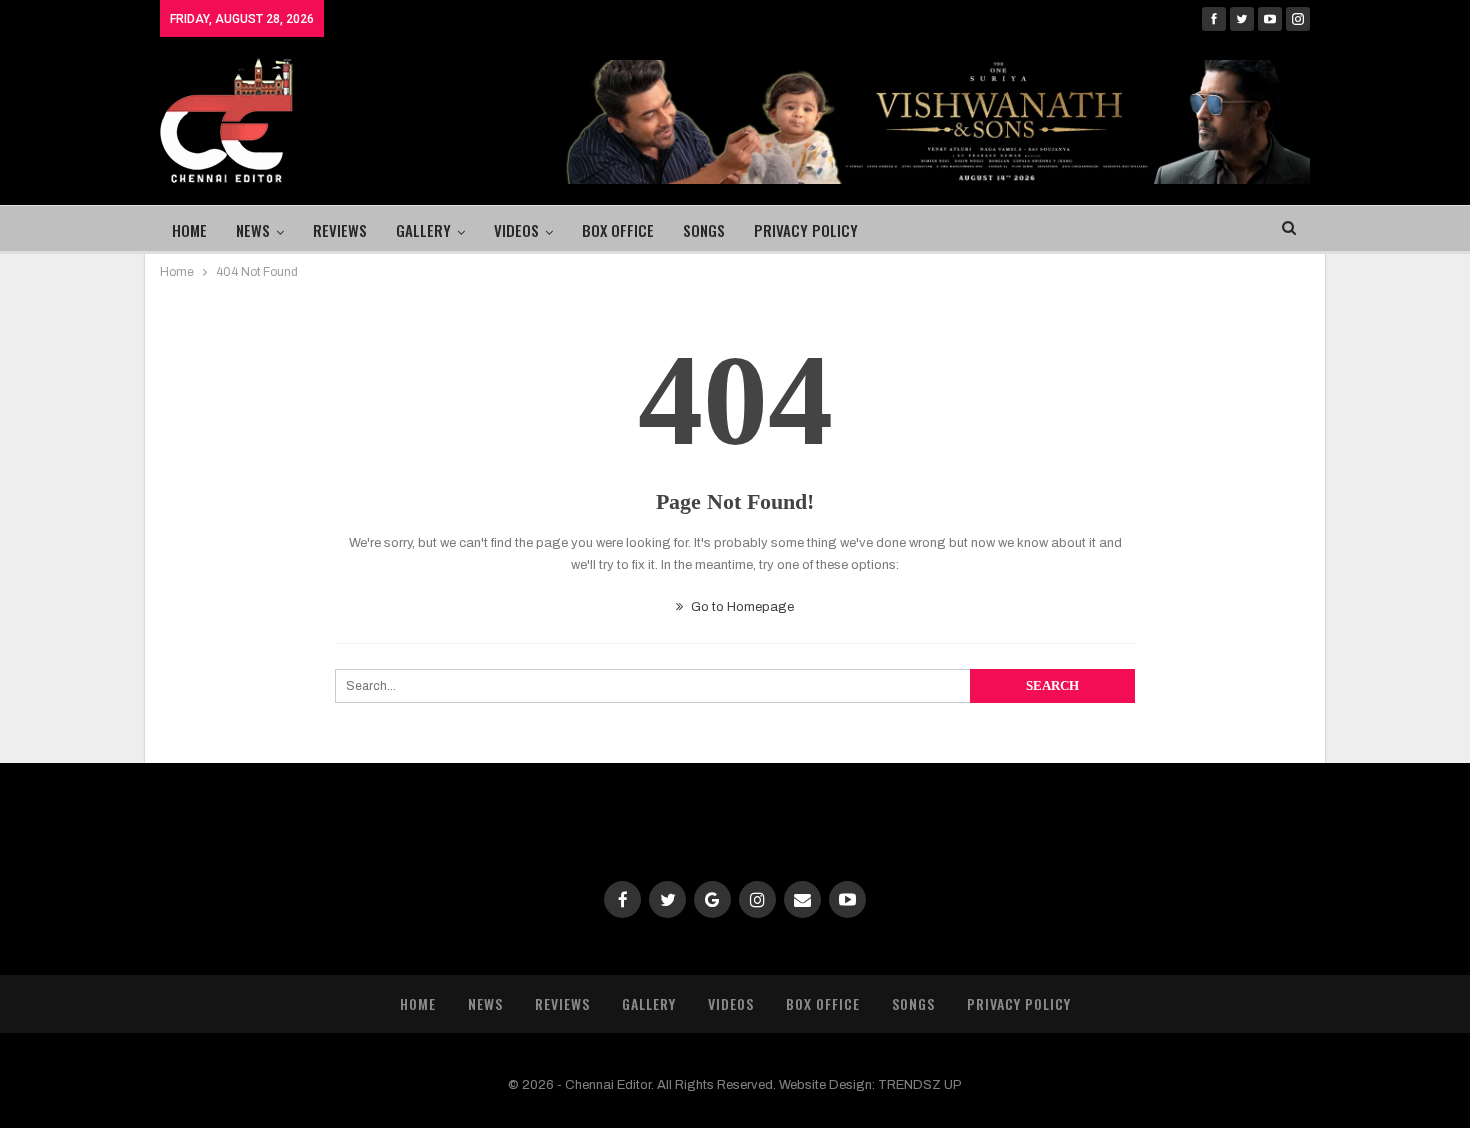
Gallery (423, 230)
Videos (516, 230)
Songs (704, 230)
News (253, 230)
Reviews (340, 230)
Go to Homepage (741, 607)
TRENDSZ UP (920, 1085)
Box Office (618, 230)
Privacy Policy (806, 230)
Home (189, 230)
